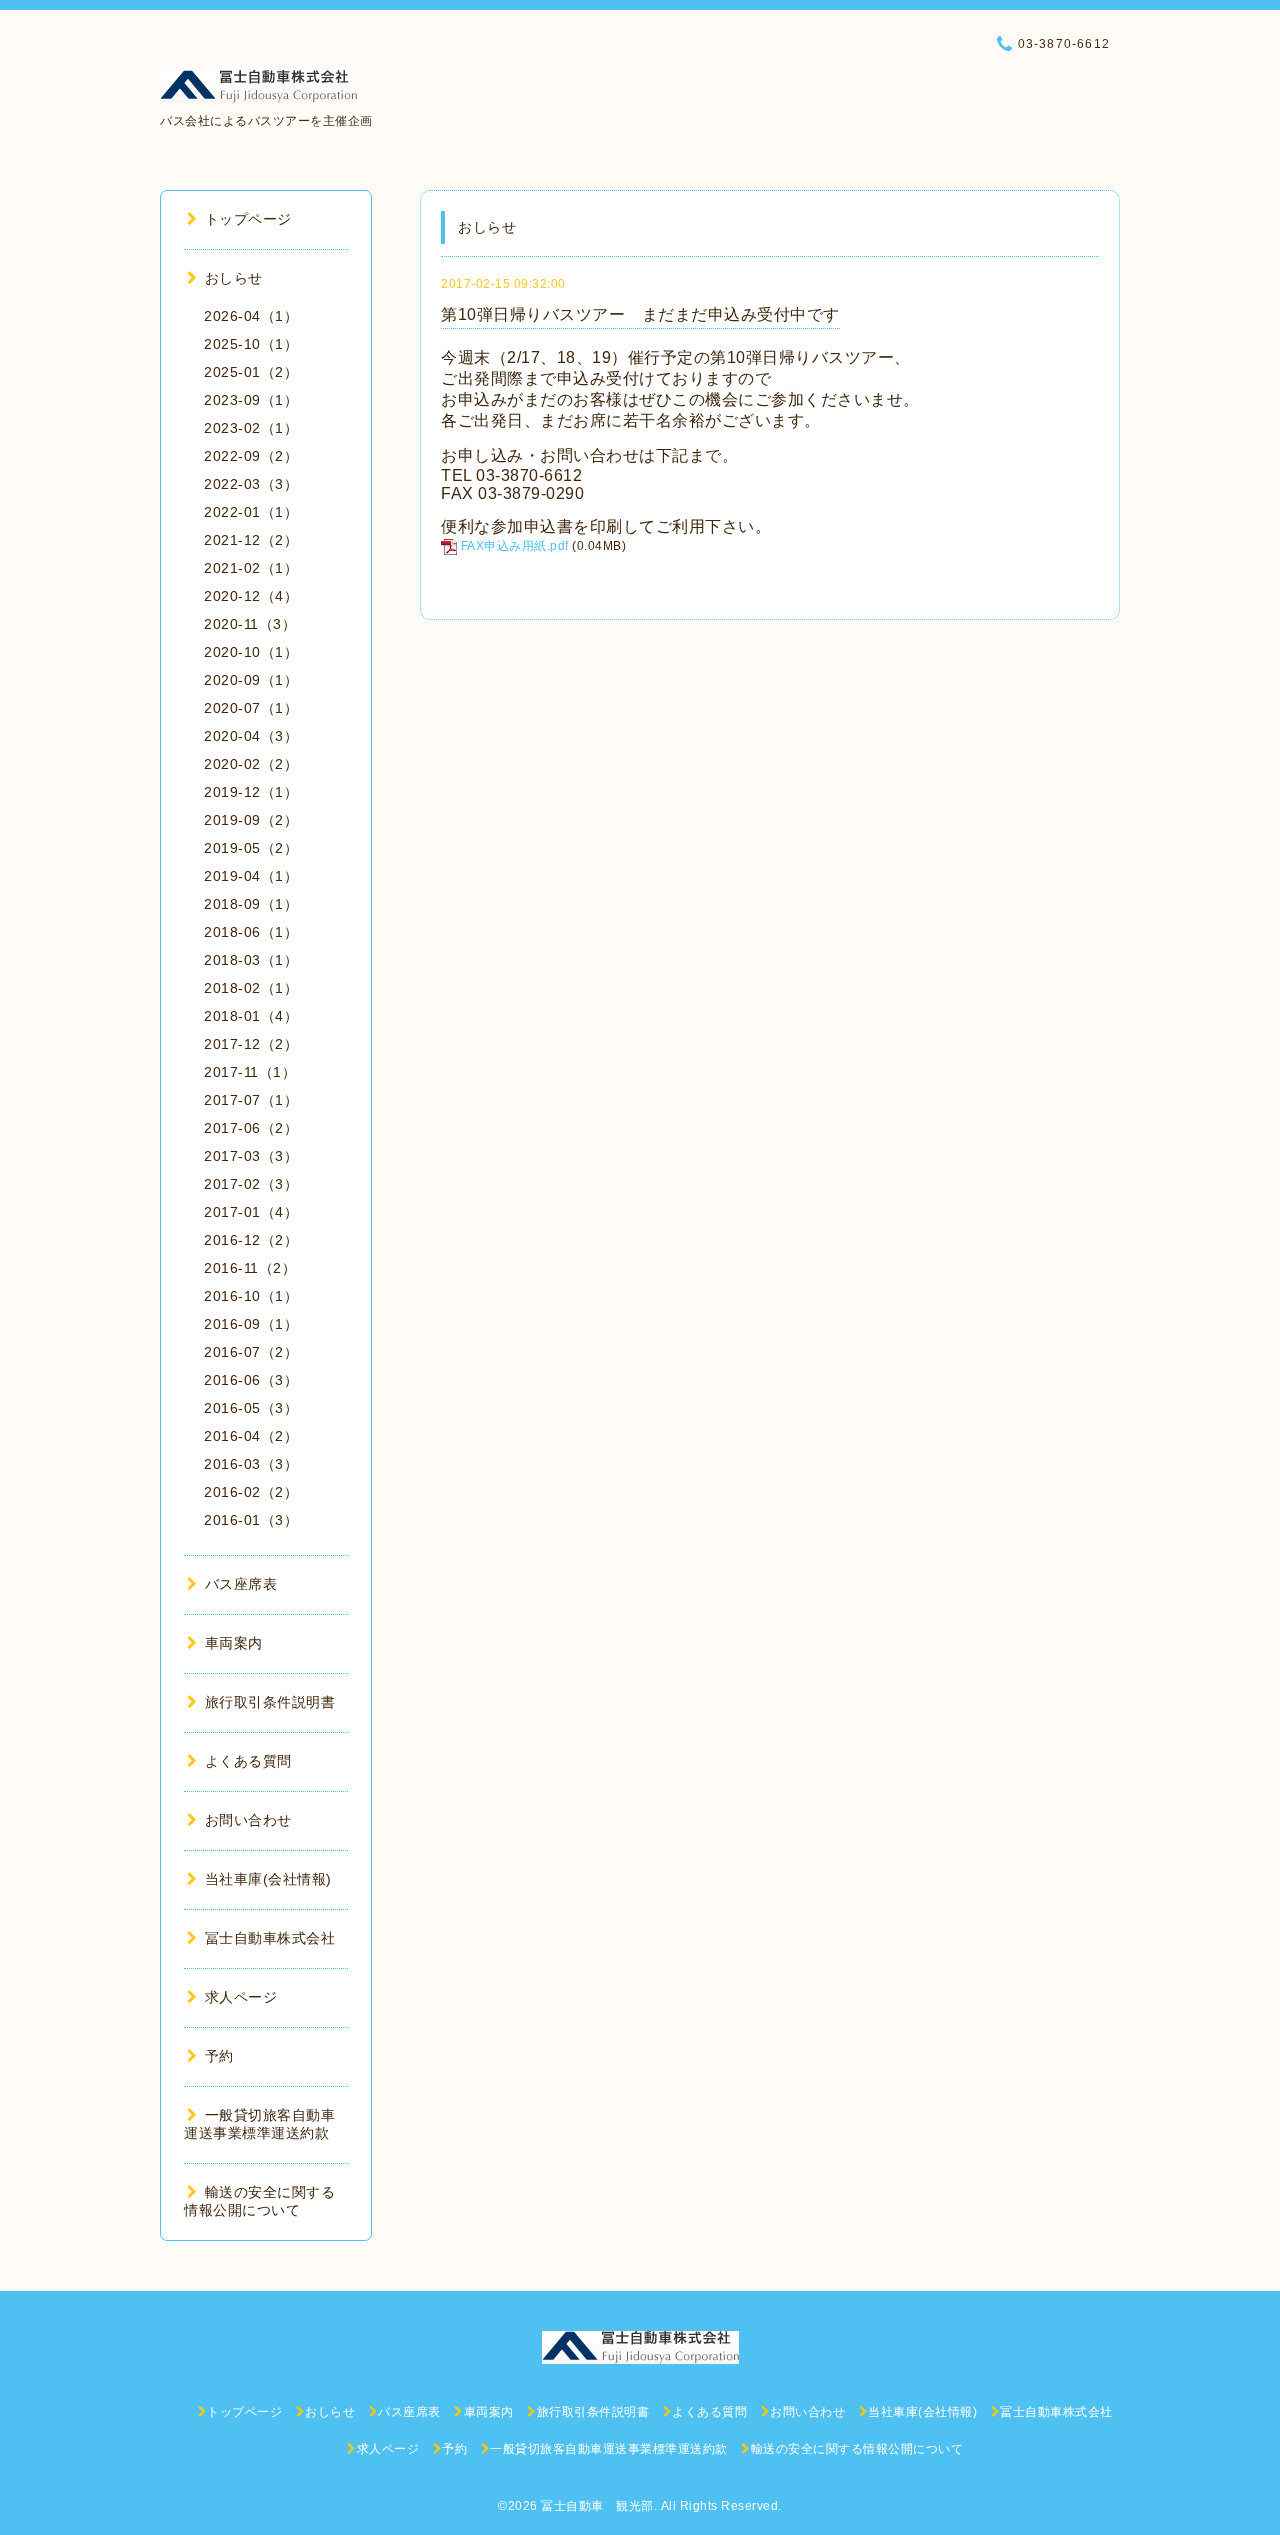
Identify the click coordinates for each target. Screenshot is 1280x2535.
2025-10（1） (251, 344)
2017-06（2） (251, 1128)
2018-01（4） (251, 1016)
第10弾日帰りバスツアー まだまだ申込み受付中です (640, 314)
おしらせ (234, 278)
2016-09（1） (251, 1324)
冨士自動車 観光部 (597, 2506)
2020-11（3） (250, 624)
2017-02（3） (251, 1184)
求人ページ (241, 1997)
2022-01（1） (251, 512)
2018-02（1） (251, 988)
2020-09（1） (251, 680)
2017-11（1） (250, 1072)
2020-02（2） (251, 764)
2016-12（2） (251, 1240)
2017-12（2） (251, 1044)
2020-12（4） (251, 596)
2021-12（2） (251, 540)
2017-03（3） (251, 1156)
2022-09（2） (251, 456)
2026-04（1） (251, 316)
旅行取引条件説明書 (270, 1702)
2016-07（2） (251, 1352)
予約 (219, 2056)
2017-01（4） (251, 1212)
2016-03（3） (251, 1464)
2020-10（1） (251, 652)
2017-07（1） (251, 1100)
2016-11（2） (250, 1268)
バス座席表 (241, 1584)
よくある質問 (248, 1761)
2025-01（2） (251, 372)
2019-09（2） (251, 820)
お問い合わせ (248, 1820)
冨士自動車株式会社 (270, 1938)
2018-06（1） (251, 932)
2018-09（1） (251, 904)
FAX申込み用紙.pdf (515, 546)
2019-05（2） (251, 848)
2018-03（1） (251, 960)
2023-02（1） (251, 428)
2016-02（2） (251, 1492)
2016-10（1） (251, 1296)
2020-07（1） (251, 708)
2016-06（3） (251, 1380)
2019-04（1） (251, 876)
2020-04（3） (251, 736)
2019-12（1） (251, 792)
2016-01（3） (251, 1520)
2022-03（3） (251, 484)
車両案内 (234, 1643)
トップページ (248, 219)
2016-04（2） (251, 1436)
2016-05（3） (251, 1408)
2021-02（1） (251, 568)
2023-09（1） (251, 400)
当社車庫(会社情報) (268, 1879)
